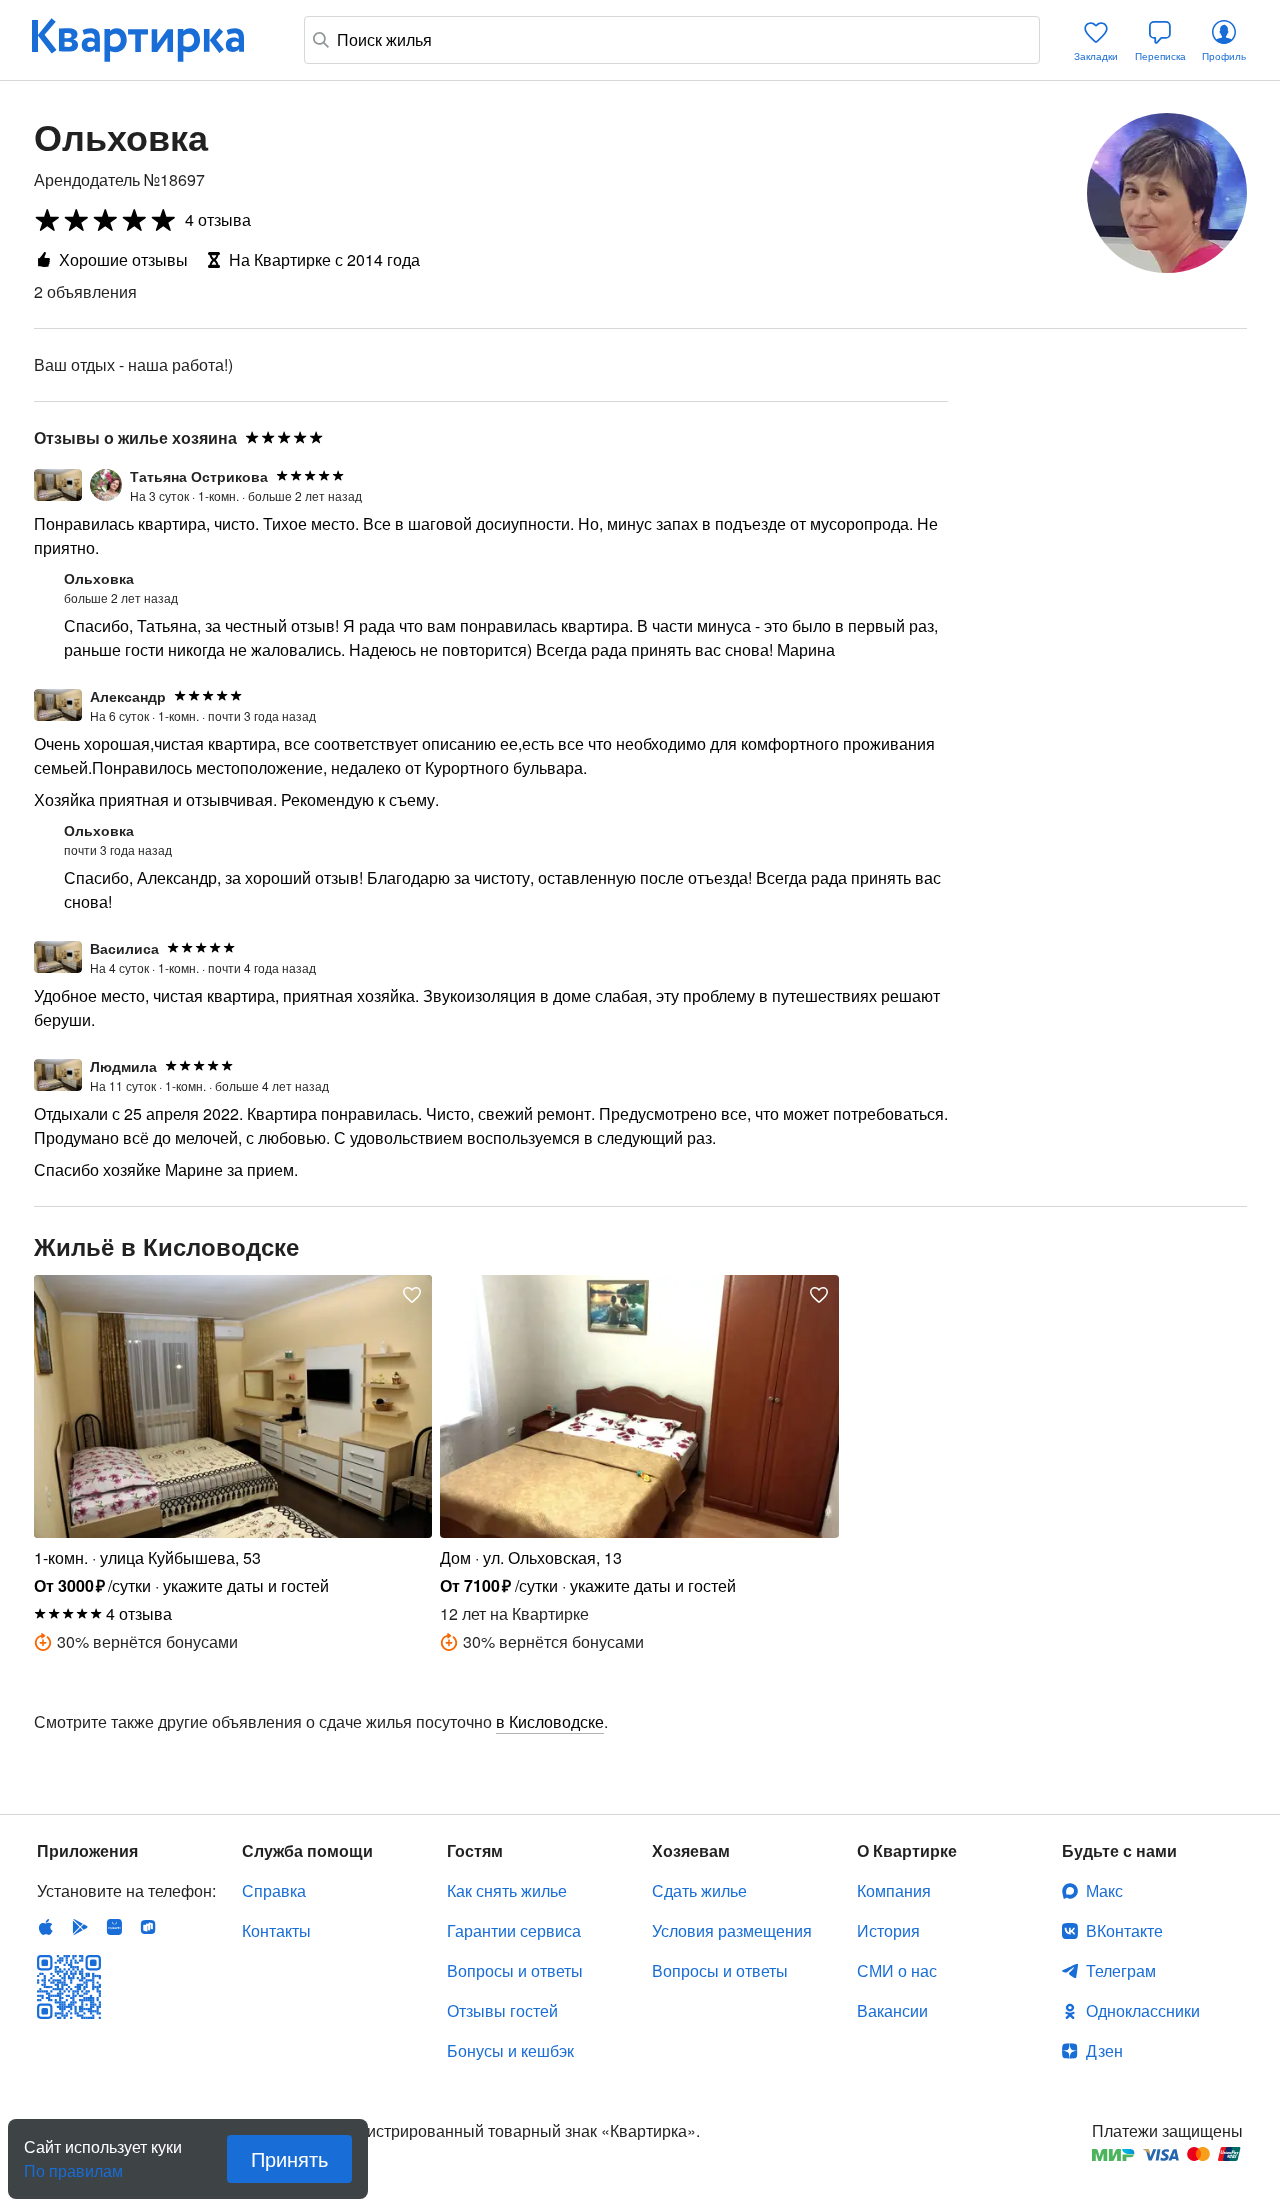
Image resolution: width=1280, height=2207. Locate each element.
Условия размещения (732, 1930)
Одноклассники (1143, 2010)
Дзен (1104, 2050)
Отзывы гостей (502, 2010)
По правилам (73, 2163)
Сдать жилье (699, 1890)
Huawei (114, 1927)
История (888, 1930)
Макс (1104, 1890)
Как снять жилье (507, 1890)
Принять (289, 2158)
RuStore (148, 1927)
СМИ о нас (897, 1970)
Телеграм (1121, 1970)
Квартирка (152, 40)
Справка (274, 1890)
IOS (46, 1927)
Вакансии (892, 2010)
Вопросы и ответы (515, 1970)
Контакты (276, 1930)
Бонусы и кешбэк (510, 2050)
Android (80, 1927)
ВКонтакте (1124, 1930)
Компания (894, 1890)
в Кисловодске (550, 1721)
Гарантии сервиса (514, 1930)
